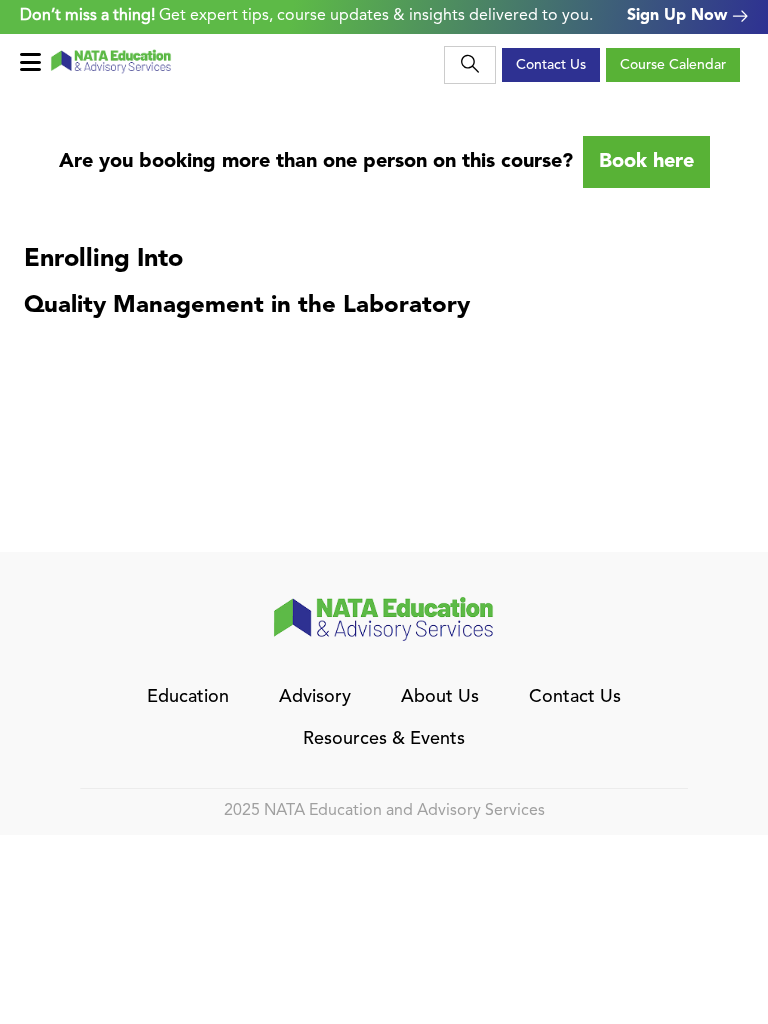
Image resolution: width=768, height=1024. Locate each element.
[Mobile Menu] (35, 62)
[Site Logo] (111, 61)
